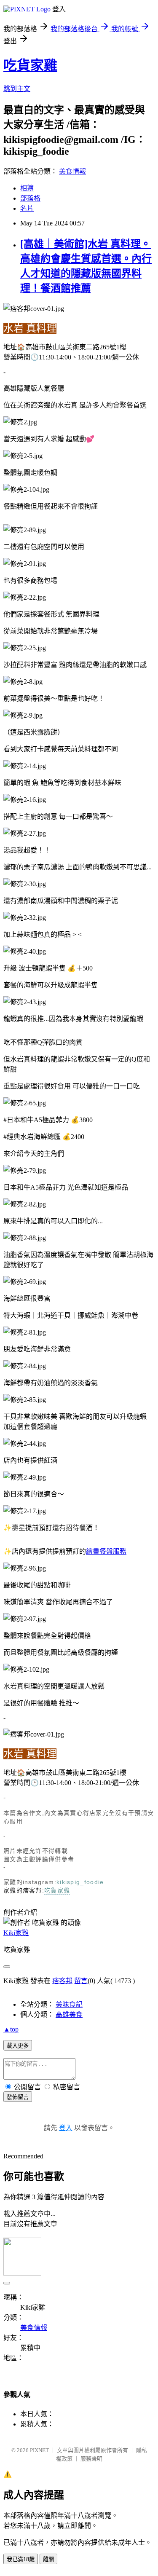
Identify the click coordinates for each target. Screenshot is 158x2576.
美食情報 (72, 171)
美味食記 (69, 2004)
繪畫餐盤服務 (106, 1551)
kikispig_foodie (80, 1882)
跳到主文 (17, 89)
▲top (11, 2029)
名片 (27, 208)
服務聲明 (91, 2459)
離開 (48, 2559)
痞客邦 (62, 1981)
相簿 (27, 188)
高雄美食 (69, 2014)
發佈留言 (18, 2097)
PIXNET (39, 2450)
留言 (81, 1981)
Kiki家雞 (16, 1933)
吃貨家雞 (30, 65)
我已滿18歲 (21, 2559)
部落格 (30, 198)
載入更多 (18, 2046)
